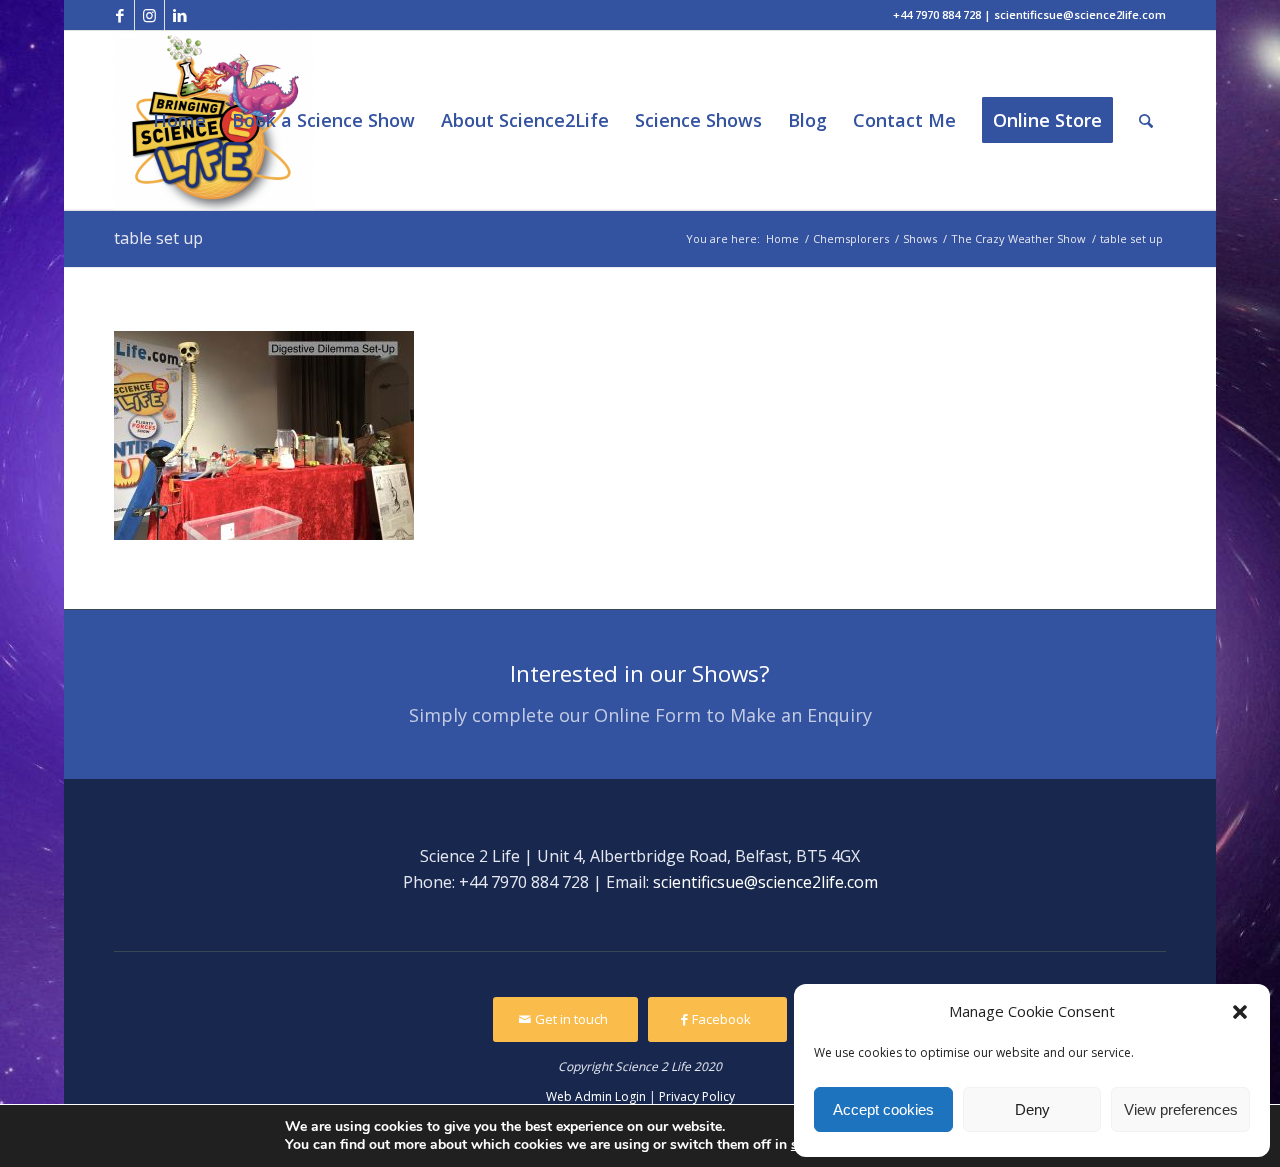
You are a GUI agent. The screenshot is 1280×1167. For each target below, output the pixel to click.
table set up (158, 238)
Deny (1032, 1109)
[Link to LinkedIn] (180, 15)
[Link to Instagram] (149, 15)
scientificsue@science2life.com (765, 882)
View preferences (1181, 1109)
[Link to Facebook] (119, 15)
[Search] (1146, 120)
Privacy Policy (697, 1096)
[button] (1240, 1012)
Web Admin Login (596, 1096)
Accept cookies (883, 1109)
